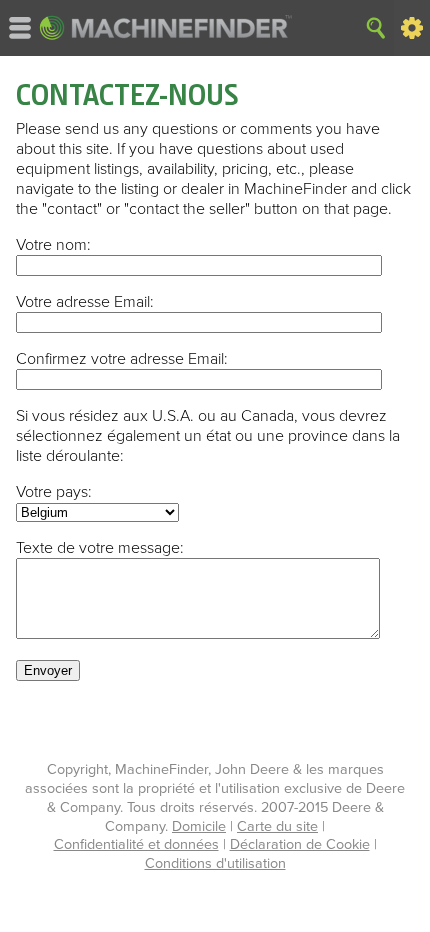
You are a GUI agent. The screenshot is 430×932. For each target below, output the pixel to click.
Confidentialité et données (136, 844)
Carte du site (277, 826)
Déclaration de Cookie (300, 844)
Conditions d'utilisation (215, 863)
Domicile (199, 826)
